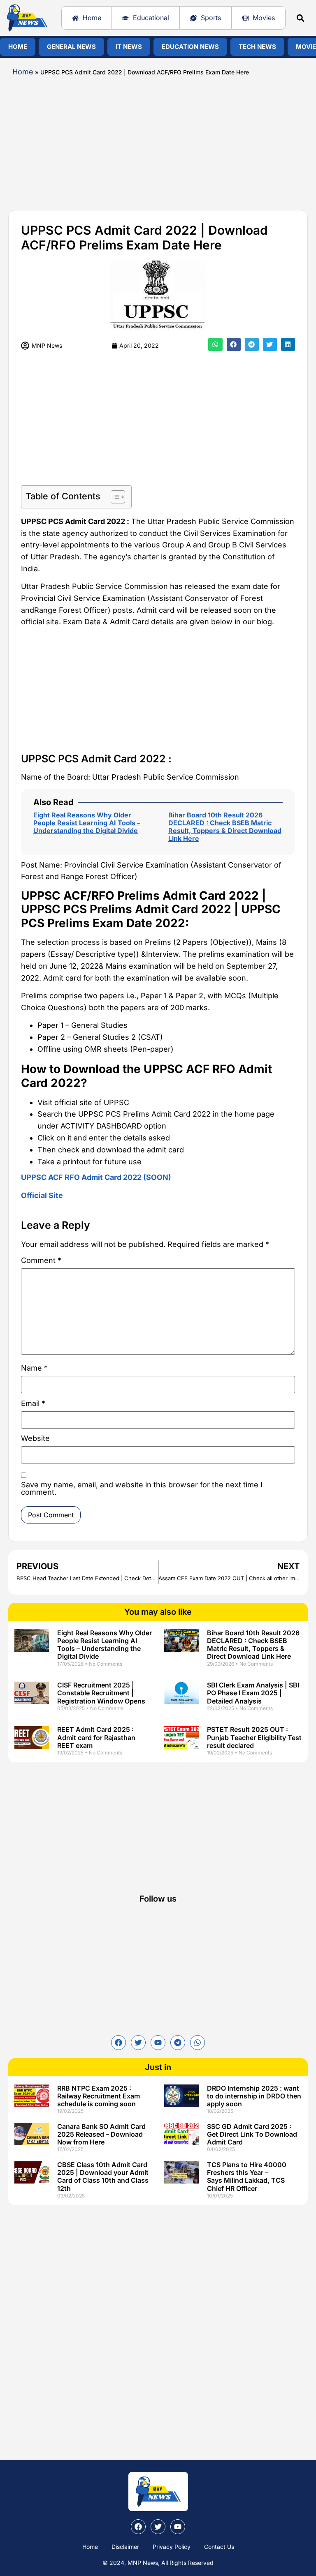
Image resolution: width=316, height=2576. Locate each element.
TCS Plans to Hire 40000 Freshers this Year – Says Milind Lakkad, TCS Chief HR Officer (247, 2177)
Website (35, 1439)
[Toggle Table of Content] (114, 497)
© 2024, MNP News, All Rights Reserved (158, 2563)
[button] (301, 18)
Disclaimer (125, 2547)
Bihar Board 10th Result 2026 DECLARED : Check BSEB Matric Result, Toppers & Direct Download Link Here (225, 827)
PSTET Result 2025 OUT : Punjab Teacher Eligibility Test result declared (254, 1737)
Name (34, 1368)
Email (33, 1404)
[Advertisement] (158, 140)
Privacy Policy (172, 2547)
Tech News (257, 47)
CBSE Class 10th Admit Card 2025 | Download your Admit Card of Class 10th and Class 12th (103, 2177)
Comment (41, 1261)
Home (18, 47)
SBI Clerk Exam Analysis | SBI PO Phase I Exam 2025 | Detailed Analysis (253, 1693)
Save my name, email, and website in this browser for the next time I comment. (142, 1489)
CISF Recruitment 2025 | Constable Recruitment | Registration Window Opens (101, 1693)
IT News (129, 47)
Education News (190, 47)
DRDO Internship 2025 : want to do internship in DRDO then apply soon (254, 2096)
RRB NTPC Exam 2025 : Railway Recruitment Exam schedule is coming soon (99, 2096)
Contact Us (219, 2547)
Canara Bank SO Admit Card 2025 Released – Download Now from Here (101, 2134)
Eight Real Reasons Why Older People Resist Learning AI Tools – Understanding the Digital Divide (87, 823)
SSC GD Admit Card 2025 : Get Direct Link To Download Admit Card (252, 2134)
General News (71, 47)
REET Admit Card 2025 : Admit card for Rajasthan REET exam (96, 1737)
